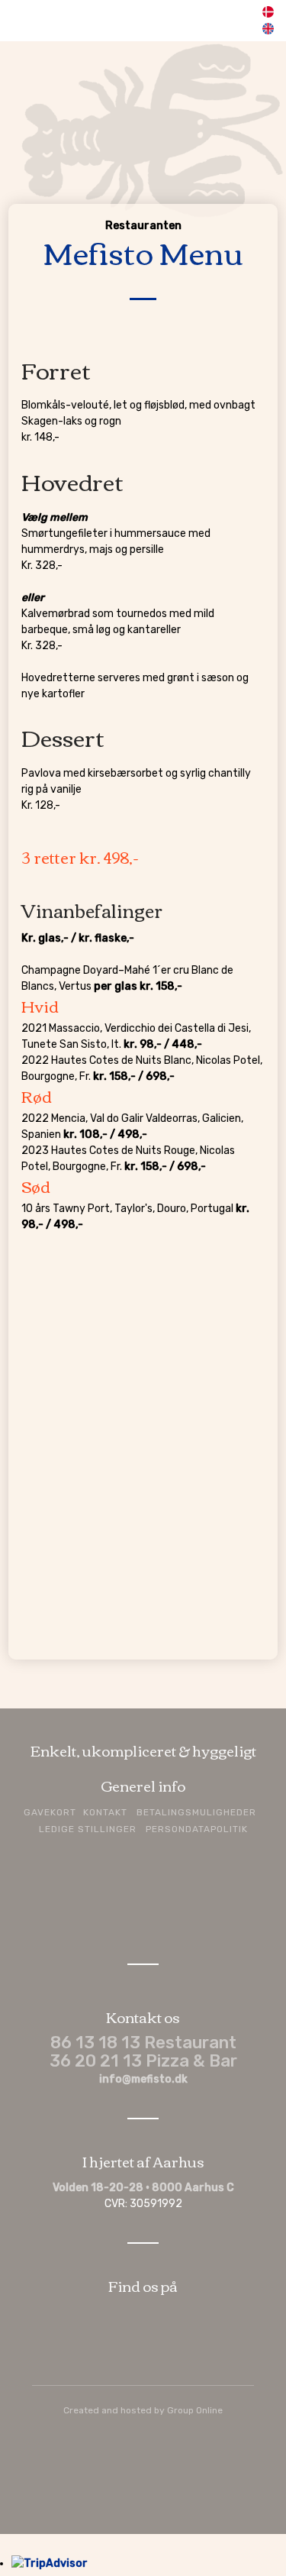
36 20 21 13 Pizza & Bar (143, 2061)
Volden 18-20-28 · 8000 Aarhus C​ (143, 2188)
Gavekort (50, 1812)
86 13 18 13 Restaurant (143, 2043)
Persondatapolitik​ (197, 1829)
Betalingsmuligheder (196, 1812)
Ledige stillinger (88, 1829)
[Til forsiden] (143, 123)
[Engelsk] (267, 31)
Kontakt (105, 1812)
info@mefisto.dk (143, 2079)
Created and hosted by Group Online (143, 2410)
